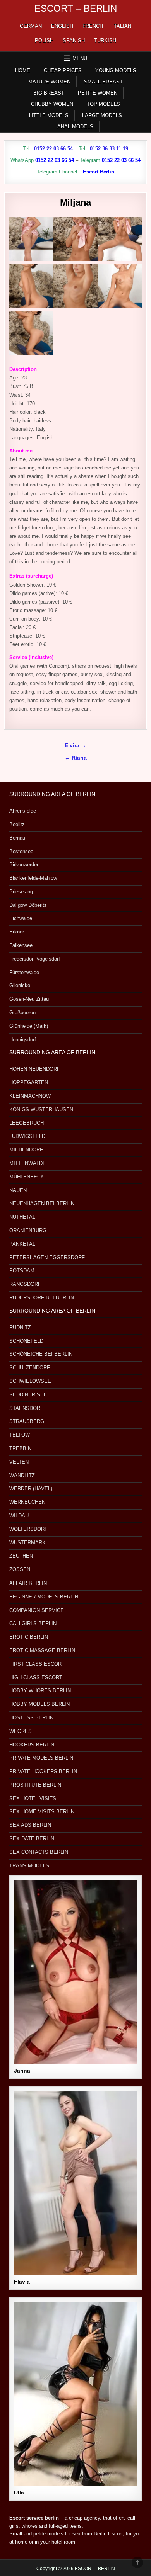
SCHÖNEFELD (26, 1341)
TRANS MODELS (29, 1866)
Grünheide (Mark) (29, 1026)
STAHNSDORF (26, 1408)
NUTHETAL (22, 1217)
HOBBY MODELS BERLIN (39, 1704)
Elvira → (75, 746)
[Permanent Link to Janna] (75, 1972)
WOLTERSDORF (28, 1529)
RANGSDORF (25, 1284)
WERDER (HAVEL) (31, 1489)
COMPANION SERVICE (37, 1610)
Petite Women (98, 93)
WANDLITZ (22, 1475)
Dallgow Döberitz (28, 905)
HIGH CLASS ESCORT (36, 1677)
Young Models (116, 71)
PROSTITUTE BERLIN (35, 1785)
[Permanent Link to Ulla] (75, 2394)
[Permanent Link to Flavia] (75, 2183)
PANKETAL (22, 1244)
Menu (80, 58)
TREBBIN (20, 1448)
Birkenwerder (24, 865)
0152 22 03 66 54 (53, 149)
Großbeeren (22, 1013)
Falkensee (21, 945)
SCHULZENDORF (30, 1368)
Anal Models (75, 127)
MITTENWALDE (28, 1163)
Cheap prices (63, 71)
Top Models (103, 104)
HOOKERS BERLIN (32, 1745)
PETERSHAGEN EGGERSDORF (47, 1257)
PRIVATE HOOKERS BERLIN (43, 1771)
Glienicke (20, 985)
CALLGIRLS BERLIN (33, 1623)
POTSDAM (22, 1271)
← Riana (76, 758)
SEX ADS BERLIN (30, 1825)
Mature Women (49, 82)
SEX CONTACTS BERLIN (39, 1852)
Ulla (19, 2493)
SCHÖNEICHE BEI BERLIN (41, 1354)
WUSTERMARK (27, 1543)
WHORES (21, 1731)
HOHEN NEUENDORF (35, 1069)
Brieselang (21, 892)
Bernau (17, 838)
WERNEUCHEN (27, 1502)
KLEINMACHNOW (30, 1096)
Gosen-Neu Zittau (29, 999)
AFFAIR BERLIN (28, 1583)
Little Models (49, 115)
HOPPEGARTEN (29, 1082)
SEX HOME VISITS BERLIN (42, 1812)
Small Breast (103, 82)
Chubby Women (52, 104)
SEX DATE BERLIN (32, 1839)
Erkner (17, 932)
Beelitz (17, 824)
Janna (22, 2071)
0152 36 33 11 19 (109, 149)
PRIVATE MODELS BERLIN (41, 1758)
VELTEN (19, 1462)
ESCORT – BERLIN (76, 8)
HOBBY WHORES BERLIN (40, 1691)
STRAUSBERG (27, 1421)
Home (23, 71)
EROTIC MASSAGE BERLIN (42, 1650)
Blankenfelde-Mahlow (33, 878)
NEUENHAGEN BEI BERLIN (42, 1203)
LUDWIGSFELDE (29, 1136)
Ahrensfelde (23, 811)
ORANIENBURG (28, 1230)
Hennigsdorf (23, 1040)
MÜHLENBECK (27, 1177)
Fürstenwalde (24, 972)
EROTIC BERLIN (29, 1637)
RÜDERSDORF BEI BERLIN (42, 1298)
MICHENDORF (26, 1150)
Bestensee (21, 851)
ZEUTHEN (21, 1556)
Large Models (102, 115)
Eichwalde (21, 918)
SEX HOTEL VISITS (33, 1798)
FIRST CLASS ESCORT (37, 1664)
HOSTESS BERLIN (31, 1718)
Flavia (22, 2282)
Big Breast (49, 93)
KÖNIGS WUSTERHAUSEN (41, 1109)
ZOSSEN (20, 1569)
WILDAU (19, 1516)
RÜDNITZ (20, 1327)
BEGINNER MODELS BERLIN (44, 1597)
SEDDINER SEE (28, 1395)
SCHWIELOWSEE (30, 1381)
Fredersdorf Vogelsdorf (35, 959)
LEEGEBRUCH (27, 1123)
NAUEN (18, 1190)
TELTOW (20, 1435)
